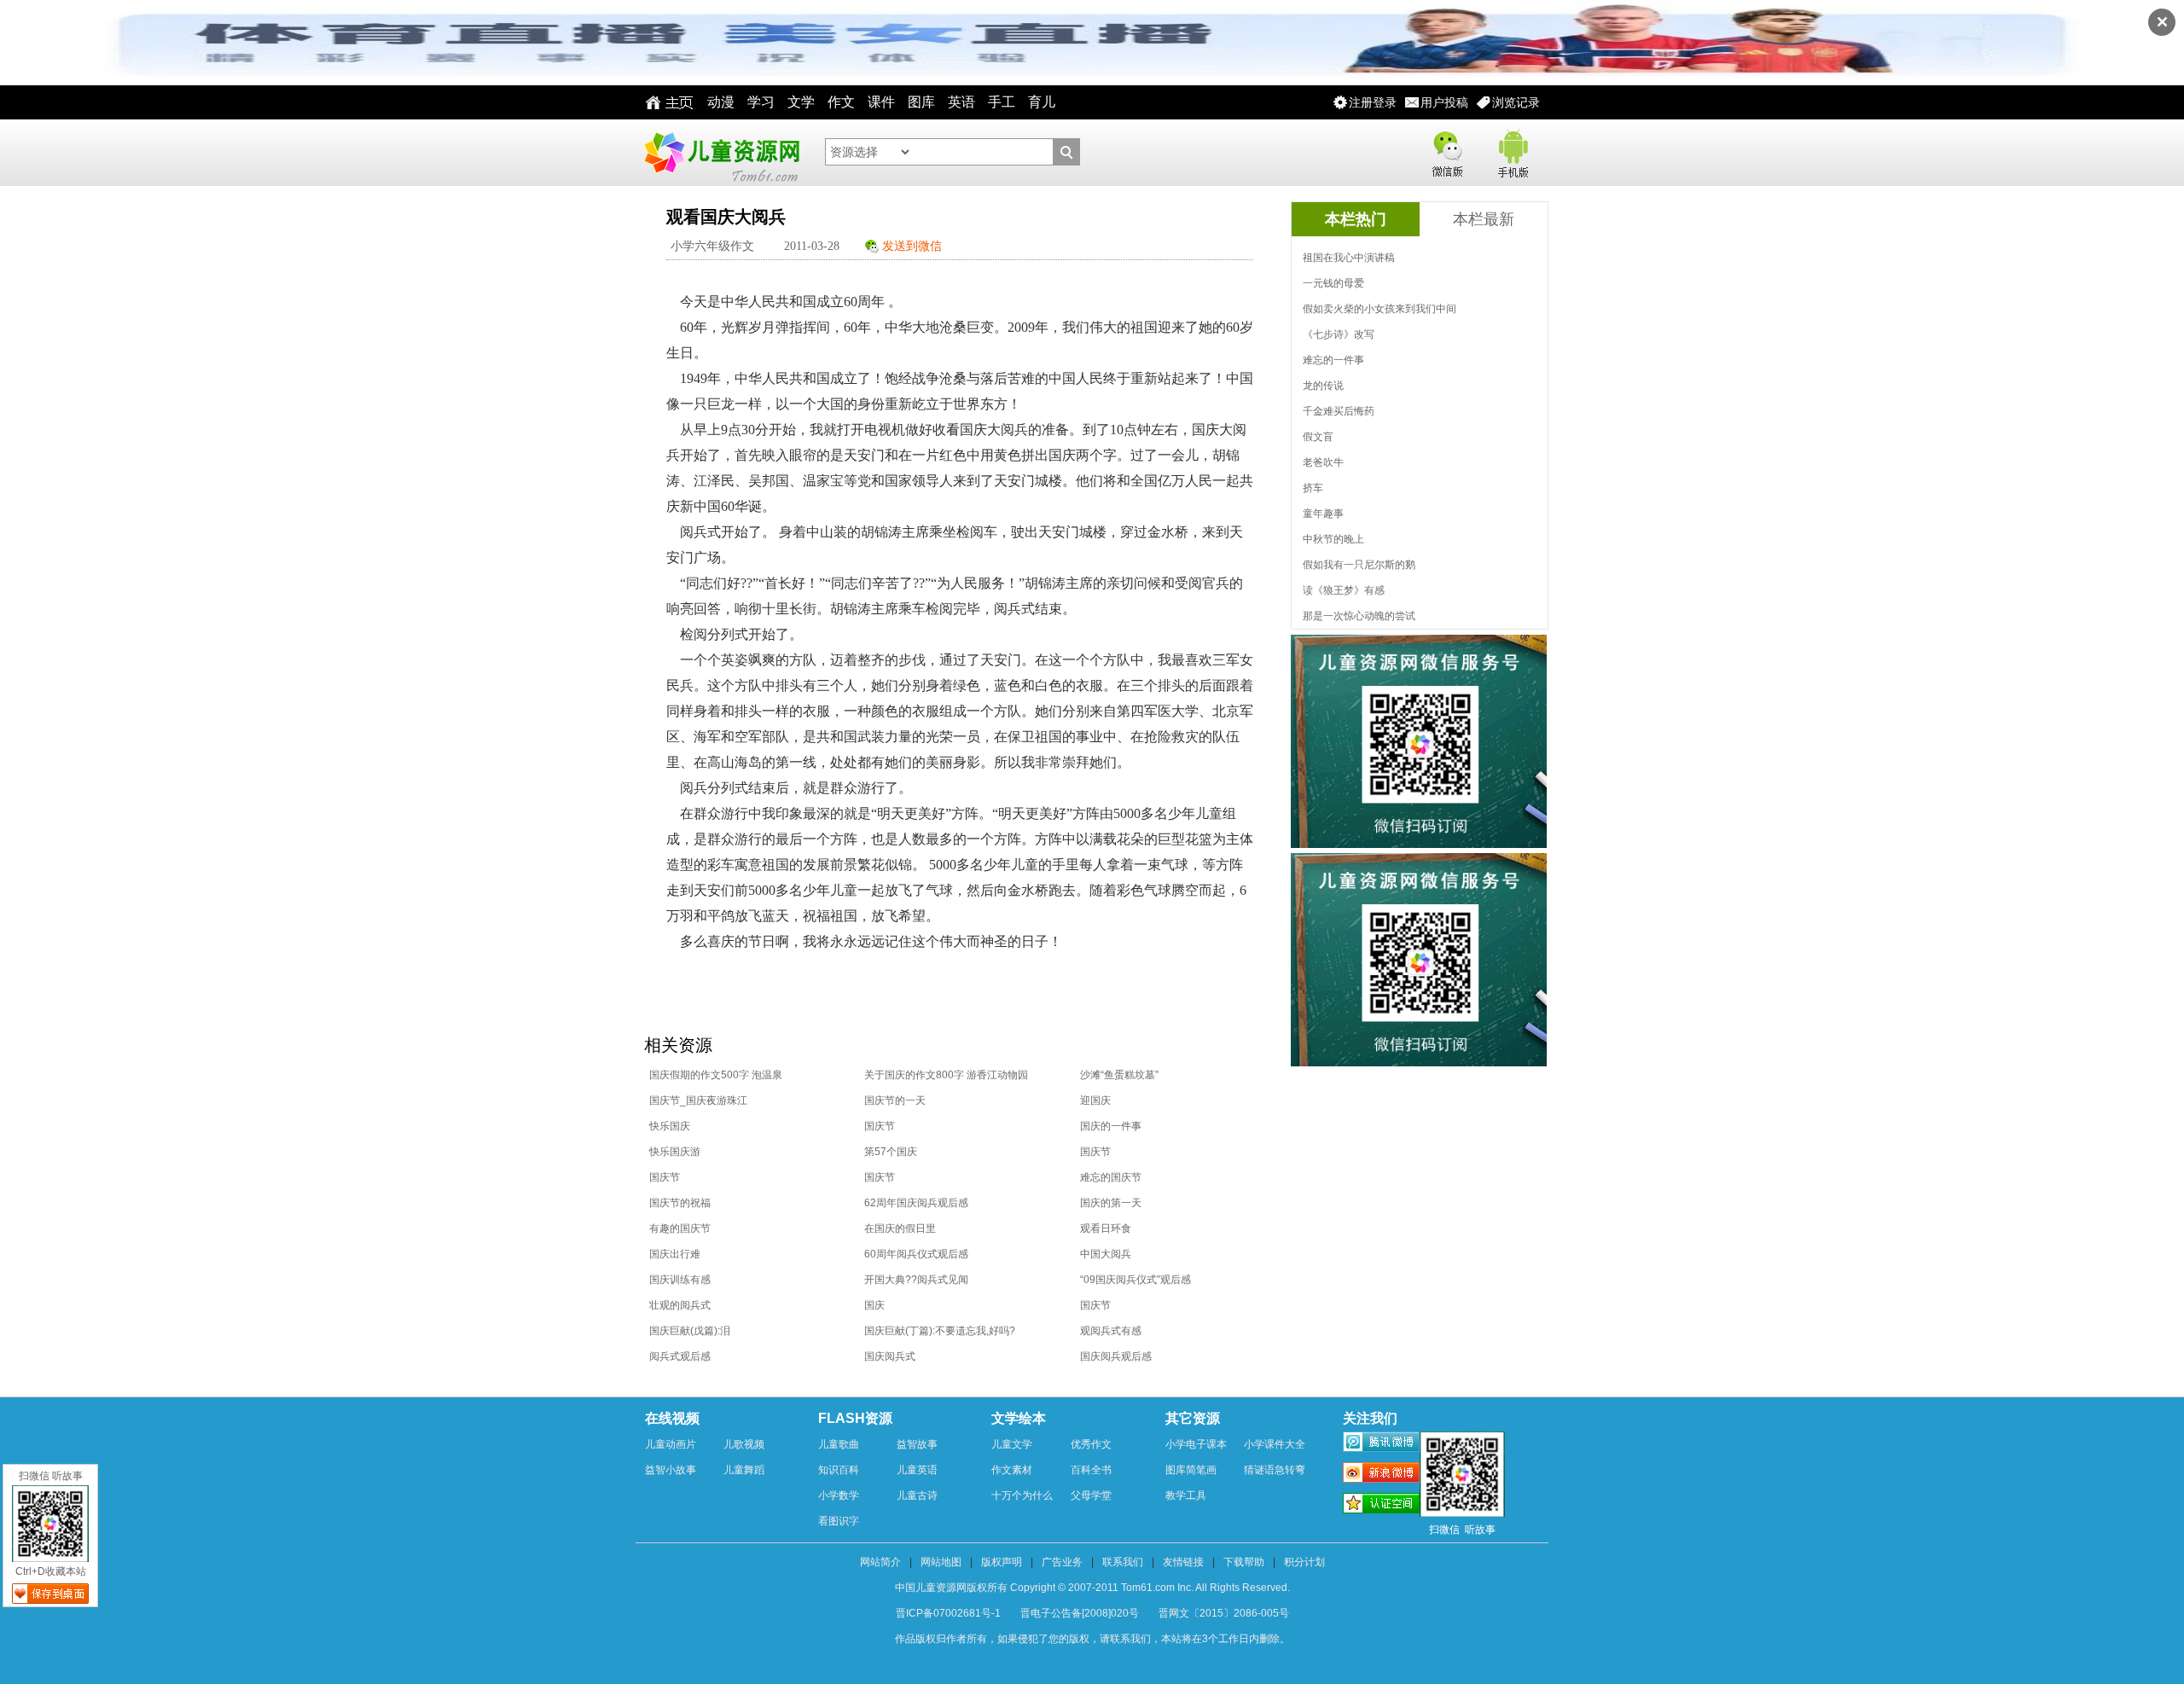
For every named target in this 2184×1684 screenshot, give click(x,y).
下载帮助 (1244, 1562)
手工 (1002, 102)
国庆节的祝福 (680, 1203)
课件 (881, 102)
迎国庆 (1095, 1100)
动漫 (721, 102)
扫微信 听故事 (51, 1476)
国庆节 (880, 1126)
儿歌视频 (744, 1444)
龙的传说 (1323, 386)
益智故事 (917, 1444)
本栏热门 (1356, 219)
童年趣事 (1323, 514)
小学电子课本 (1196, 1444)
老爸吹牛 (1323, 462)
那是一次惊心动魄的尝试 (1359, 616)
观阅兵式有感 (1111, 1331)
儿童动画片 (671, 1444)
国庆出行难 (675, 1254)
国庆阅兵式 (890, 1356)
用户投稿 (1444, 102)
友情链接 (1183, 1562)
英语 (961, 102)
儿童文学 (1012, 1444)
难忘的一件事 (1333, 360)
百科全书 (1091, 1470)
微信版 (1447, 151)
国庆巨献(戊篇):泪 (690, 1331)
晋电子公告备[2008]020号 (1080, 1613)
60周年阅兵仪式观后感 (916, 1254)
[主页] (665, 102)
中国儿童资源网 (721, 153)
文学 (801, 102)
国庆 (874, 1305)
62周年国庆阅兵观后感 (916, 1203)
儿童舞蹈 (744, 1470)
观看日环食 (1106, 1228)
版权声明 (1002, 1562)
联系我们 (1123, 1562)
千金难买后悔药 (1339, 411)
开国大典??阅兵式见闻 (916, 1280)
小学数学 (839, 1495)
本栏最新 (1484, 219)
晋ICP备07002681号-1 (948, 1613)
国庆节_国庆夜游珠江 (698, 1100)
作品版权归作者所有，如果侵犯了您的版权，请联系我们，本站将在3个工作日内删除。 (1092, 1639)
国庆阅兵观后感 (1116, 1356)
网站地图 (941, 1562)
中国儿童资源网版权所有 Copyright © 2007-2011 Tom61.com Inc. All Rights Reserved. (1092, 1588)
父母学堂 (1091, 1495)
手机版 (1512, 151)
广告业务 (1062, 1562)
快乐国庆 (670, 1126)
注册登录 (1373, 102)
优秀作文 (1091, 1444)
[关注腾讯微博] (1381, 1444)
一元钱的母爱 (1333, 283)
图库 (921, 102)
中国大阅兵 (1106, 1254)
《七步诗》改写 (1339, 334)
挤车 (1313, 488)
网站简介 (880, 1562)
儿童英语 (917, 1470)
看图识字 (839, 1521)
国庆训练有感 (680, 1280)
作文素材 (1012, 1470)
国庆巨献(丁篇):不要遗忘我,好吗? (940, 1331)
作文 (841, 102)
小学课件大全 (1275, 1444)
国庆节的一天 (895, 1100)
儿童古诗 (917, 1495)
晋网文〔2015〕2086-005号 (1224, 1613)
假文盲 (1318, 437)
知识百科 (839, 1470)
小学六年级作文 (712, 246)
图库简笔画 (1191, 1470)
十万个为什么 (1022, 1495)
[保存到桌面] (50, 1594)
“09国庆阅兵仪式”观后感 (1136, 1280)
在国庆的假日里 (900, 1228)
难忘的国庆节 (1111, 1177)
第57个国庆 (891, 1152)
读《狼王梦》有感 (1344, 590)
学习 (761, 102)
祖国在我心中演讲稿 (1349, 258)
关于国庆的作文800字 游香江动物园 (946, 1075)
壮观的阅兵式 (680, 1305)
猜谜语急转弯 (1275, 1470)
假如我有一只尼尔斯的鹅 (1359, 565)
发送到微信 (912, 246)
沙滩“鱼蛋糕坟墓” (1119, 1075)
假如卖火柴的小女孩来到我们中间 (1380, 309)
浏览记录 (1516, 102)
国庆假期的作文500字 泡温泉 (716, 1075)
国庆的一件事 (1111, 1126)
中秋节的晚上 (1333, 539)
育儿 (1042, 102)
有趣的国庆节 (680, 1228)
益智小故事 (671, 1470)
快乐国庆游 (675, 1152)
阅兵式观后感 (680, 1356)
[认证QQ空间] (1381, 1506)
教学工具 (1186, 1495)
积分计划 (1304, 1562)
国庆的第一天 (1111, 1203)
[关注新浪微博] (1381, 1475)
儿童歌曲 (839, 1444)
